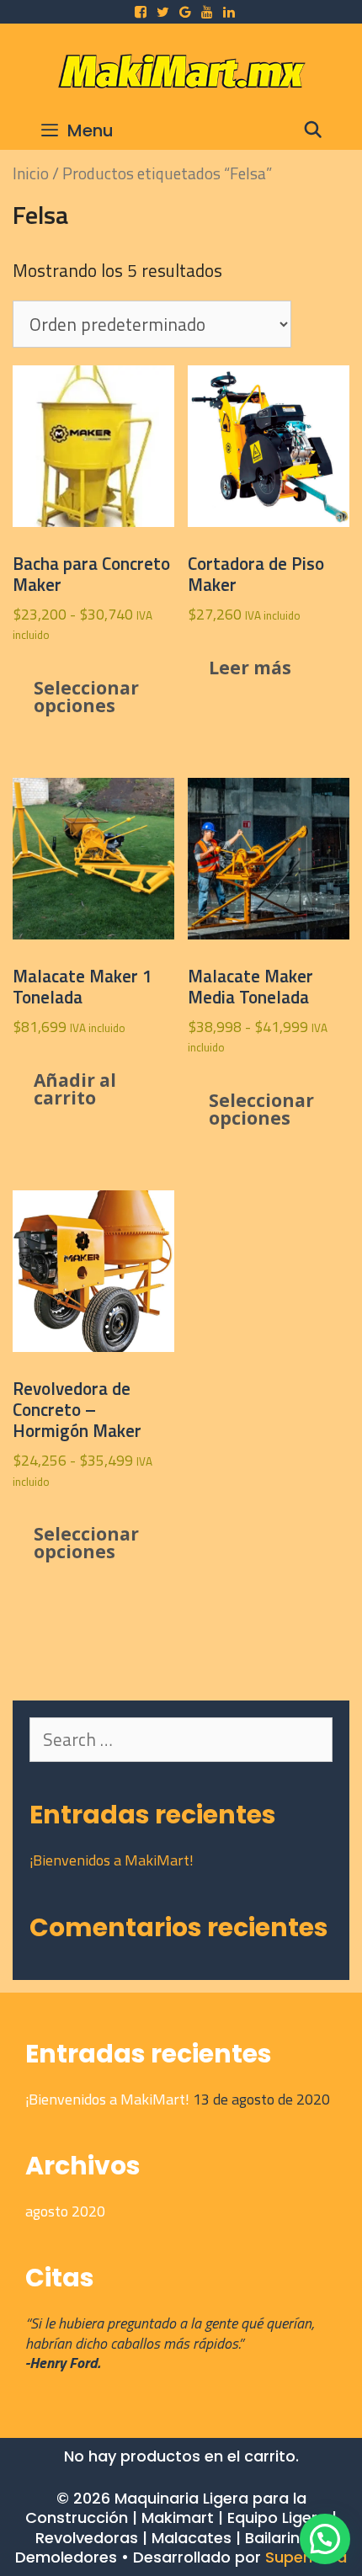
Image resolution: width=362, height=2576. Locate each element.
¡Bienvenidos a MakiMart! (112, 1860)
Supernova (306, 2557)
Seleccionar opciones (86, 697)
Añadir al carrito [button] (75, 1089)
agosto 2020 (65, 2211)
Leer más (250, 668)
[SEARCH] (313, 130)
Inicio (31, 173)
